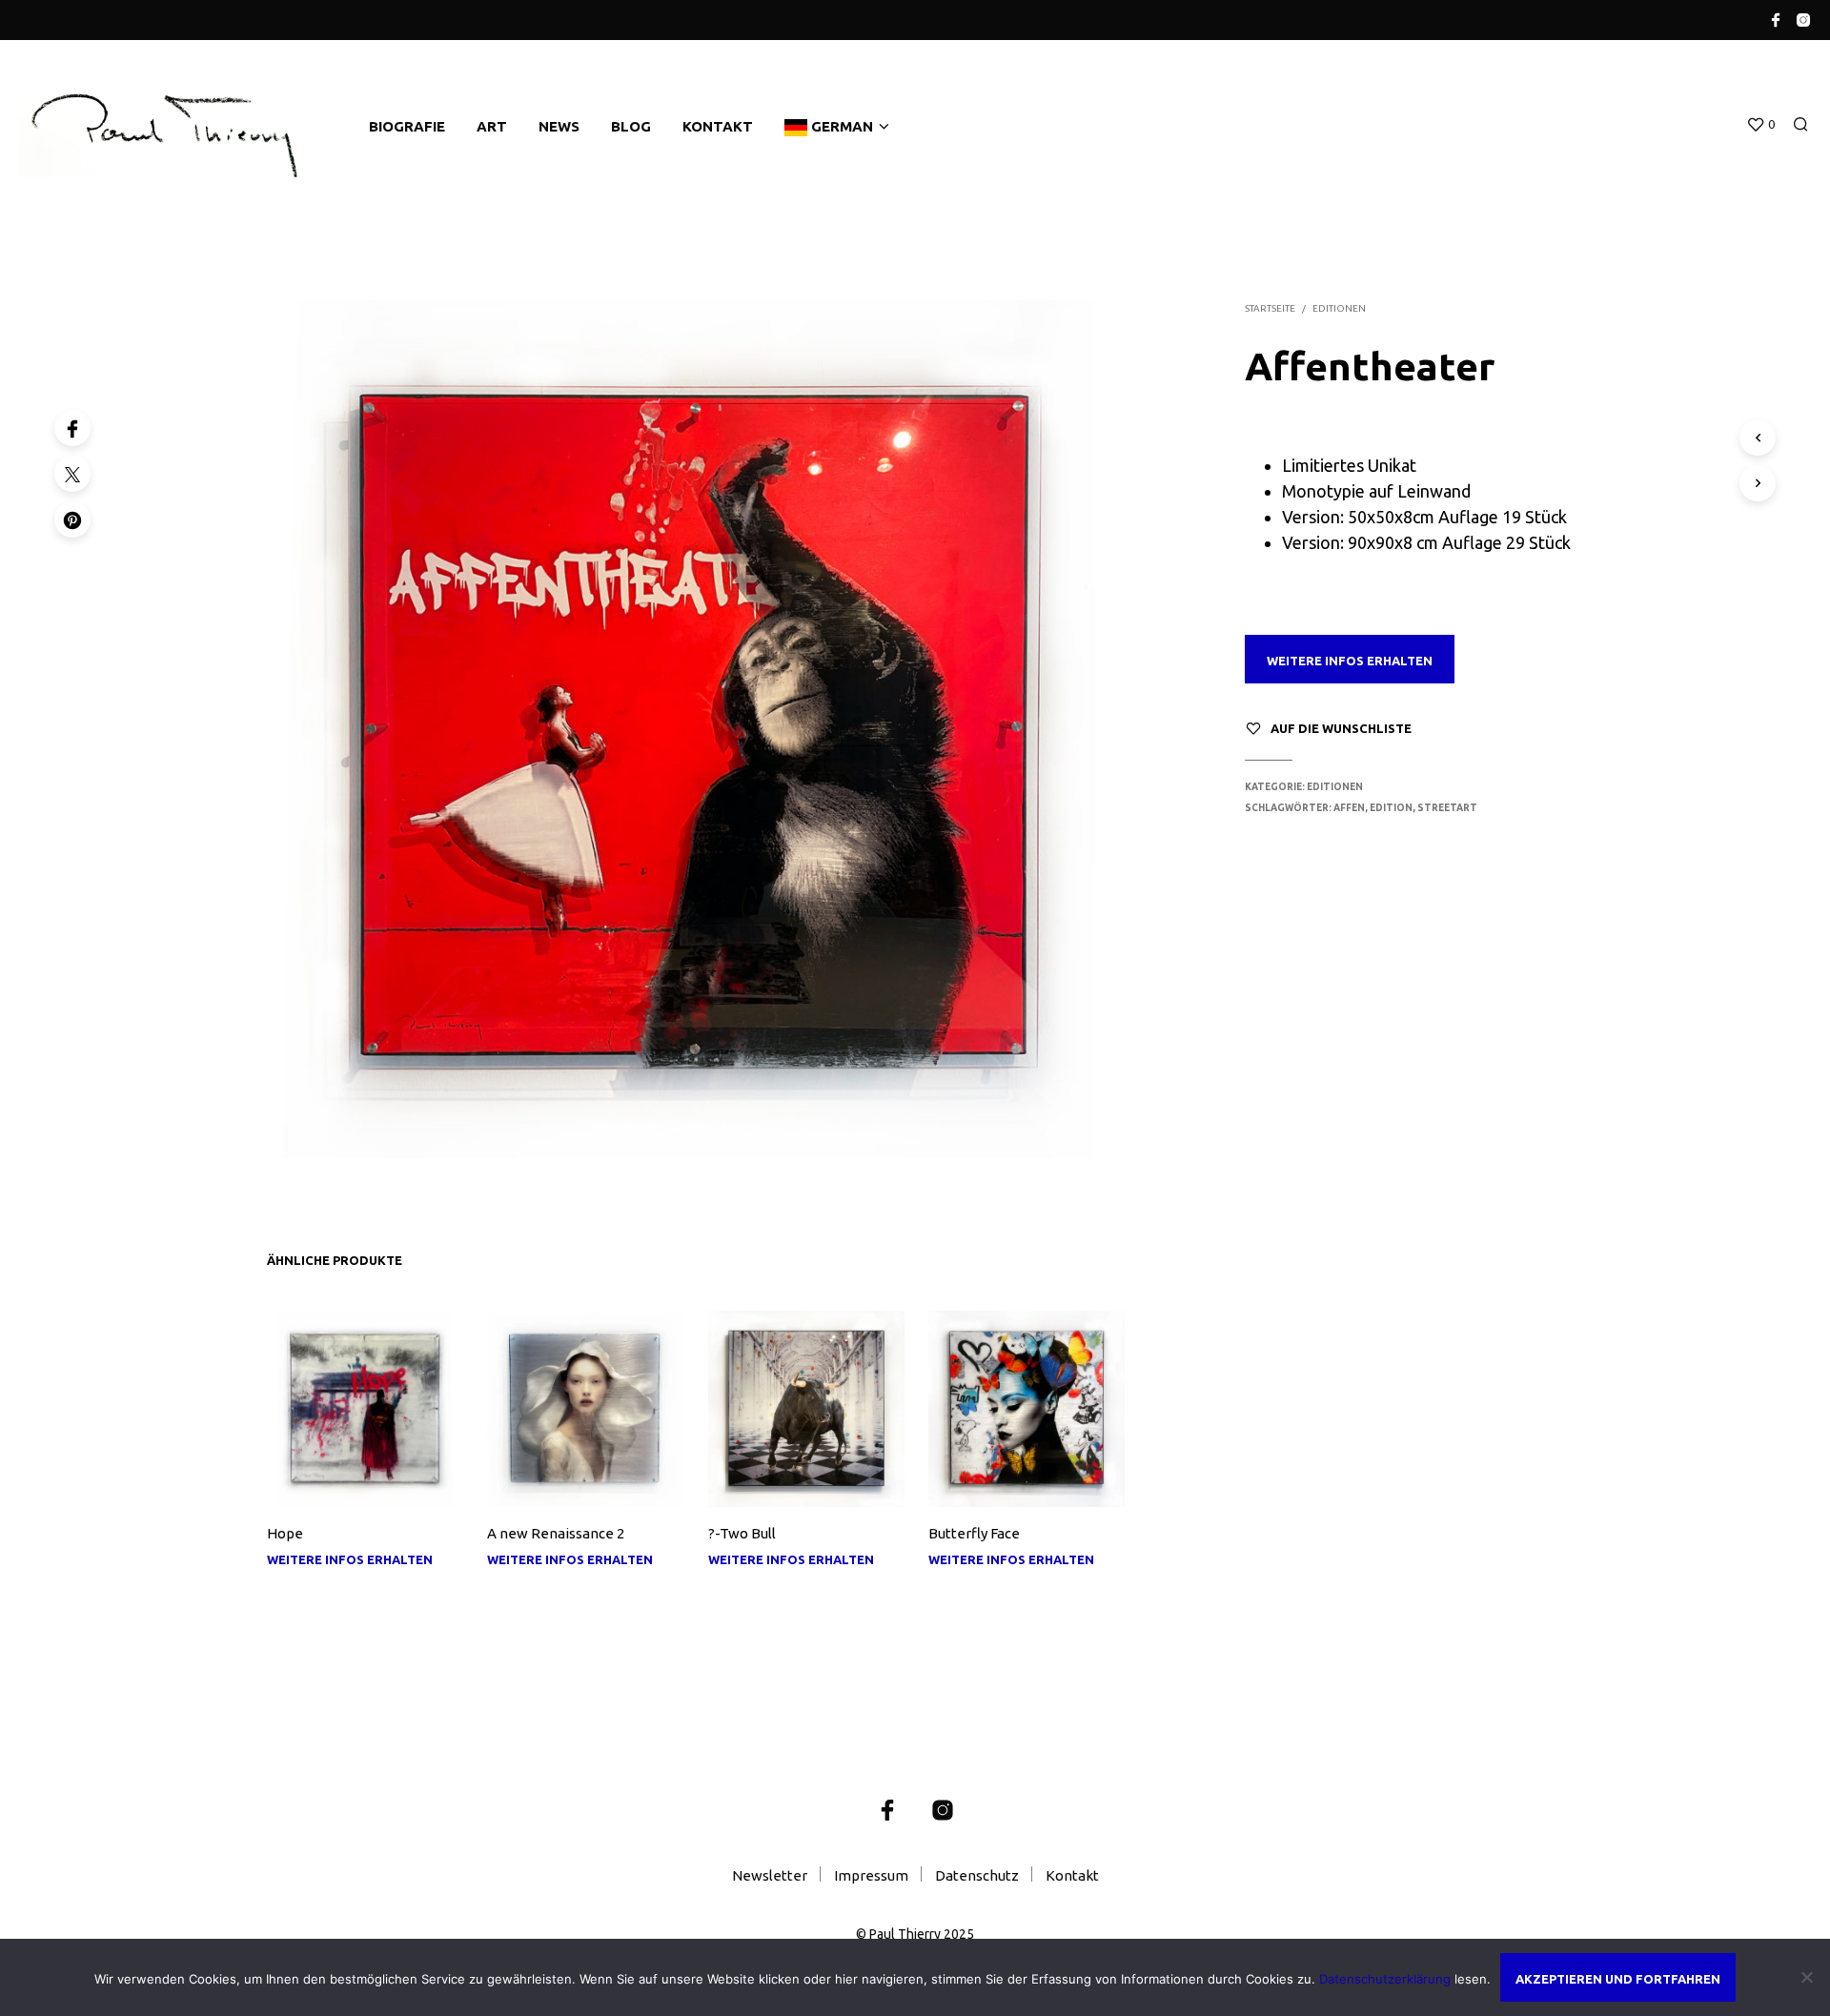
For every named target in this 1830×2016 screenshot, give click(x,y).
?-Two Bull (742, 1533)
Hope (285, 1533)
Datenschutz (977, 1875)
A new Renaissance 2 (556, 1533)
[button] (1760, 125)
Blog (631, 126)
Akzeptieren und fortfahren (1618, 1979)
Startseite (1270, 308)
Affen (1349, 808)
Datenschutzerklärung (1385, 1979)
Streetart (1447, 808)
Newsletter (770, 1875)
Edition (1391, 808)
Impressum (871, 1875)
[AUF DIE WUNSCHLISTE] (365, 1479)
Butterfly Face (974, 1533)
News (559, 126)
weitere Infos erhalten (1350, 661)
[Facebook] (72, 428)
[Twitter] (72, 474)
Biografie (407, 126)
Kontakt (718, 126)
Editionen (1339, 308)
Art (492, 126)
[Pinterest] (72, 519)
